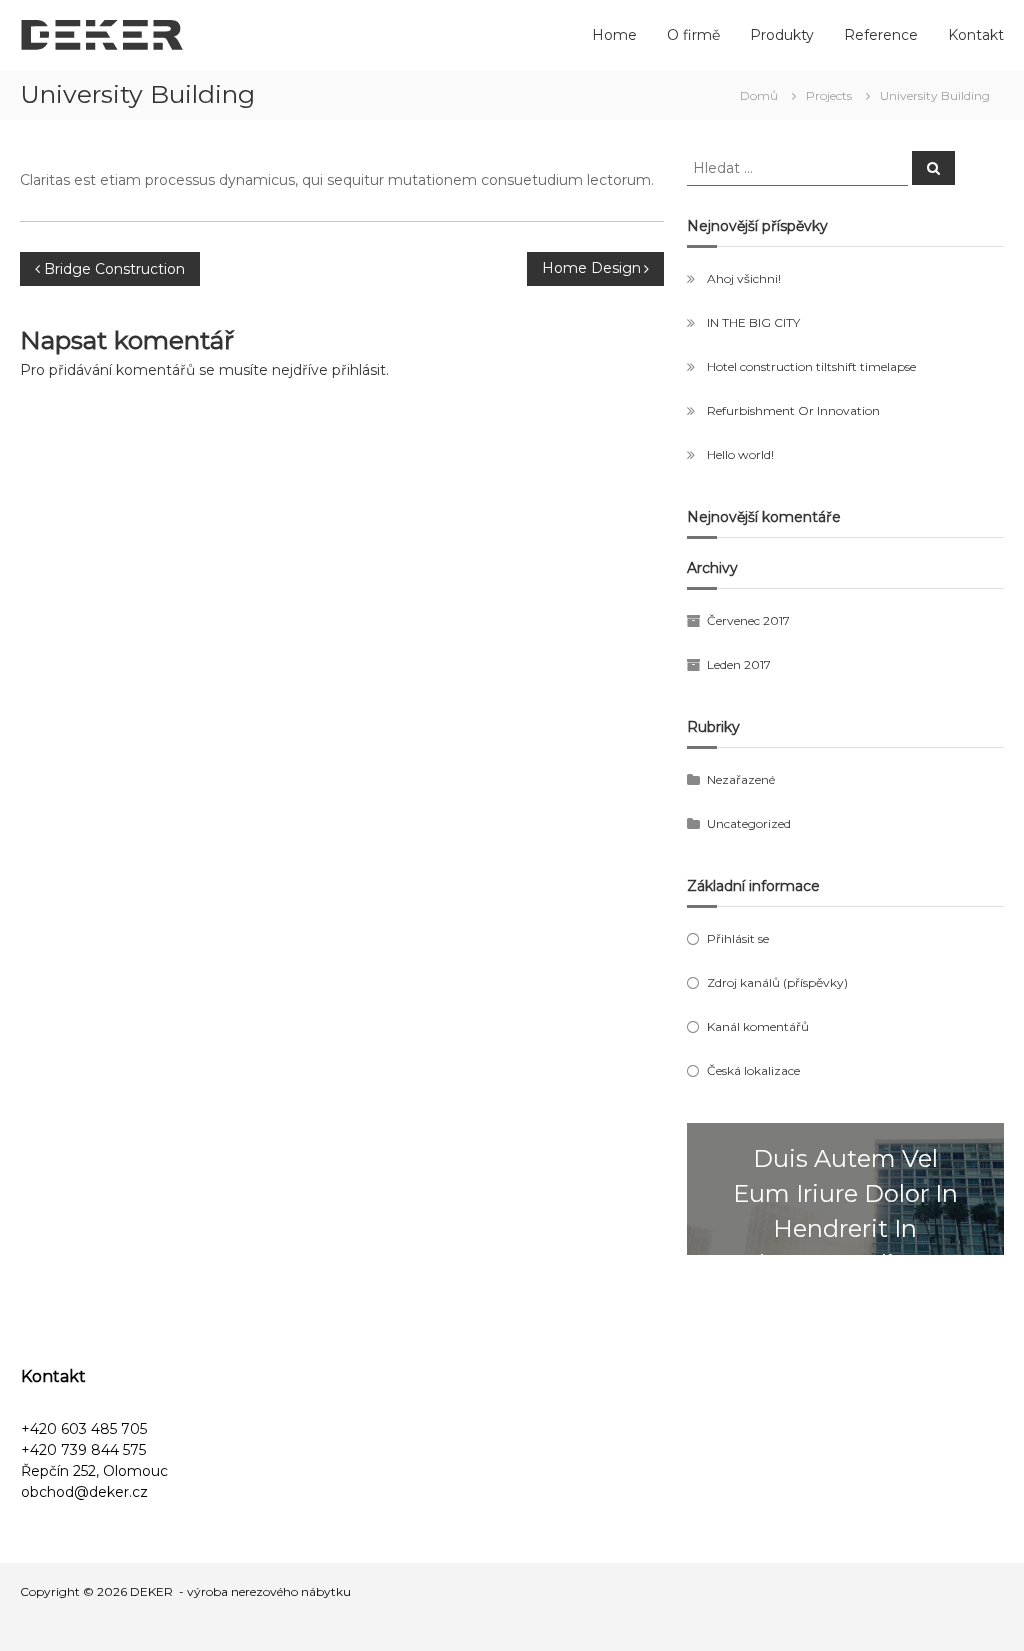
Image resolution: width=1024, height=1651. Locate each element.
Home (614, 35)
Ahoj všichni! (744, 278)
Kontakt (976, 35)
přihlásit (359, 370)
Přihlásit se (738, 938)
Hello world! (740, 454)
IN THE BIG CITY (753, 322)
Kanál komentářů (758, 1026)
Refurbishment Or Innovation (793, 410)
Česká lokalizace (753, 1070)
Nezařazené (741, 779)
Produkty (782, 35)
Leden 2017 (739, 664)
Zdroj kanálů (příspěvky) (777, 982)
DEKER (151, 1591)
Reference (881, 35)
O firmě (693, 35)
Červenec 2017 (748, 620)
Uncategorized (749, 823)
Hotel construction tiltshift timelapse (811, 366)
